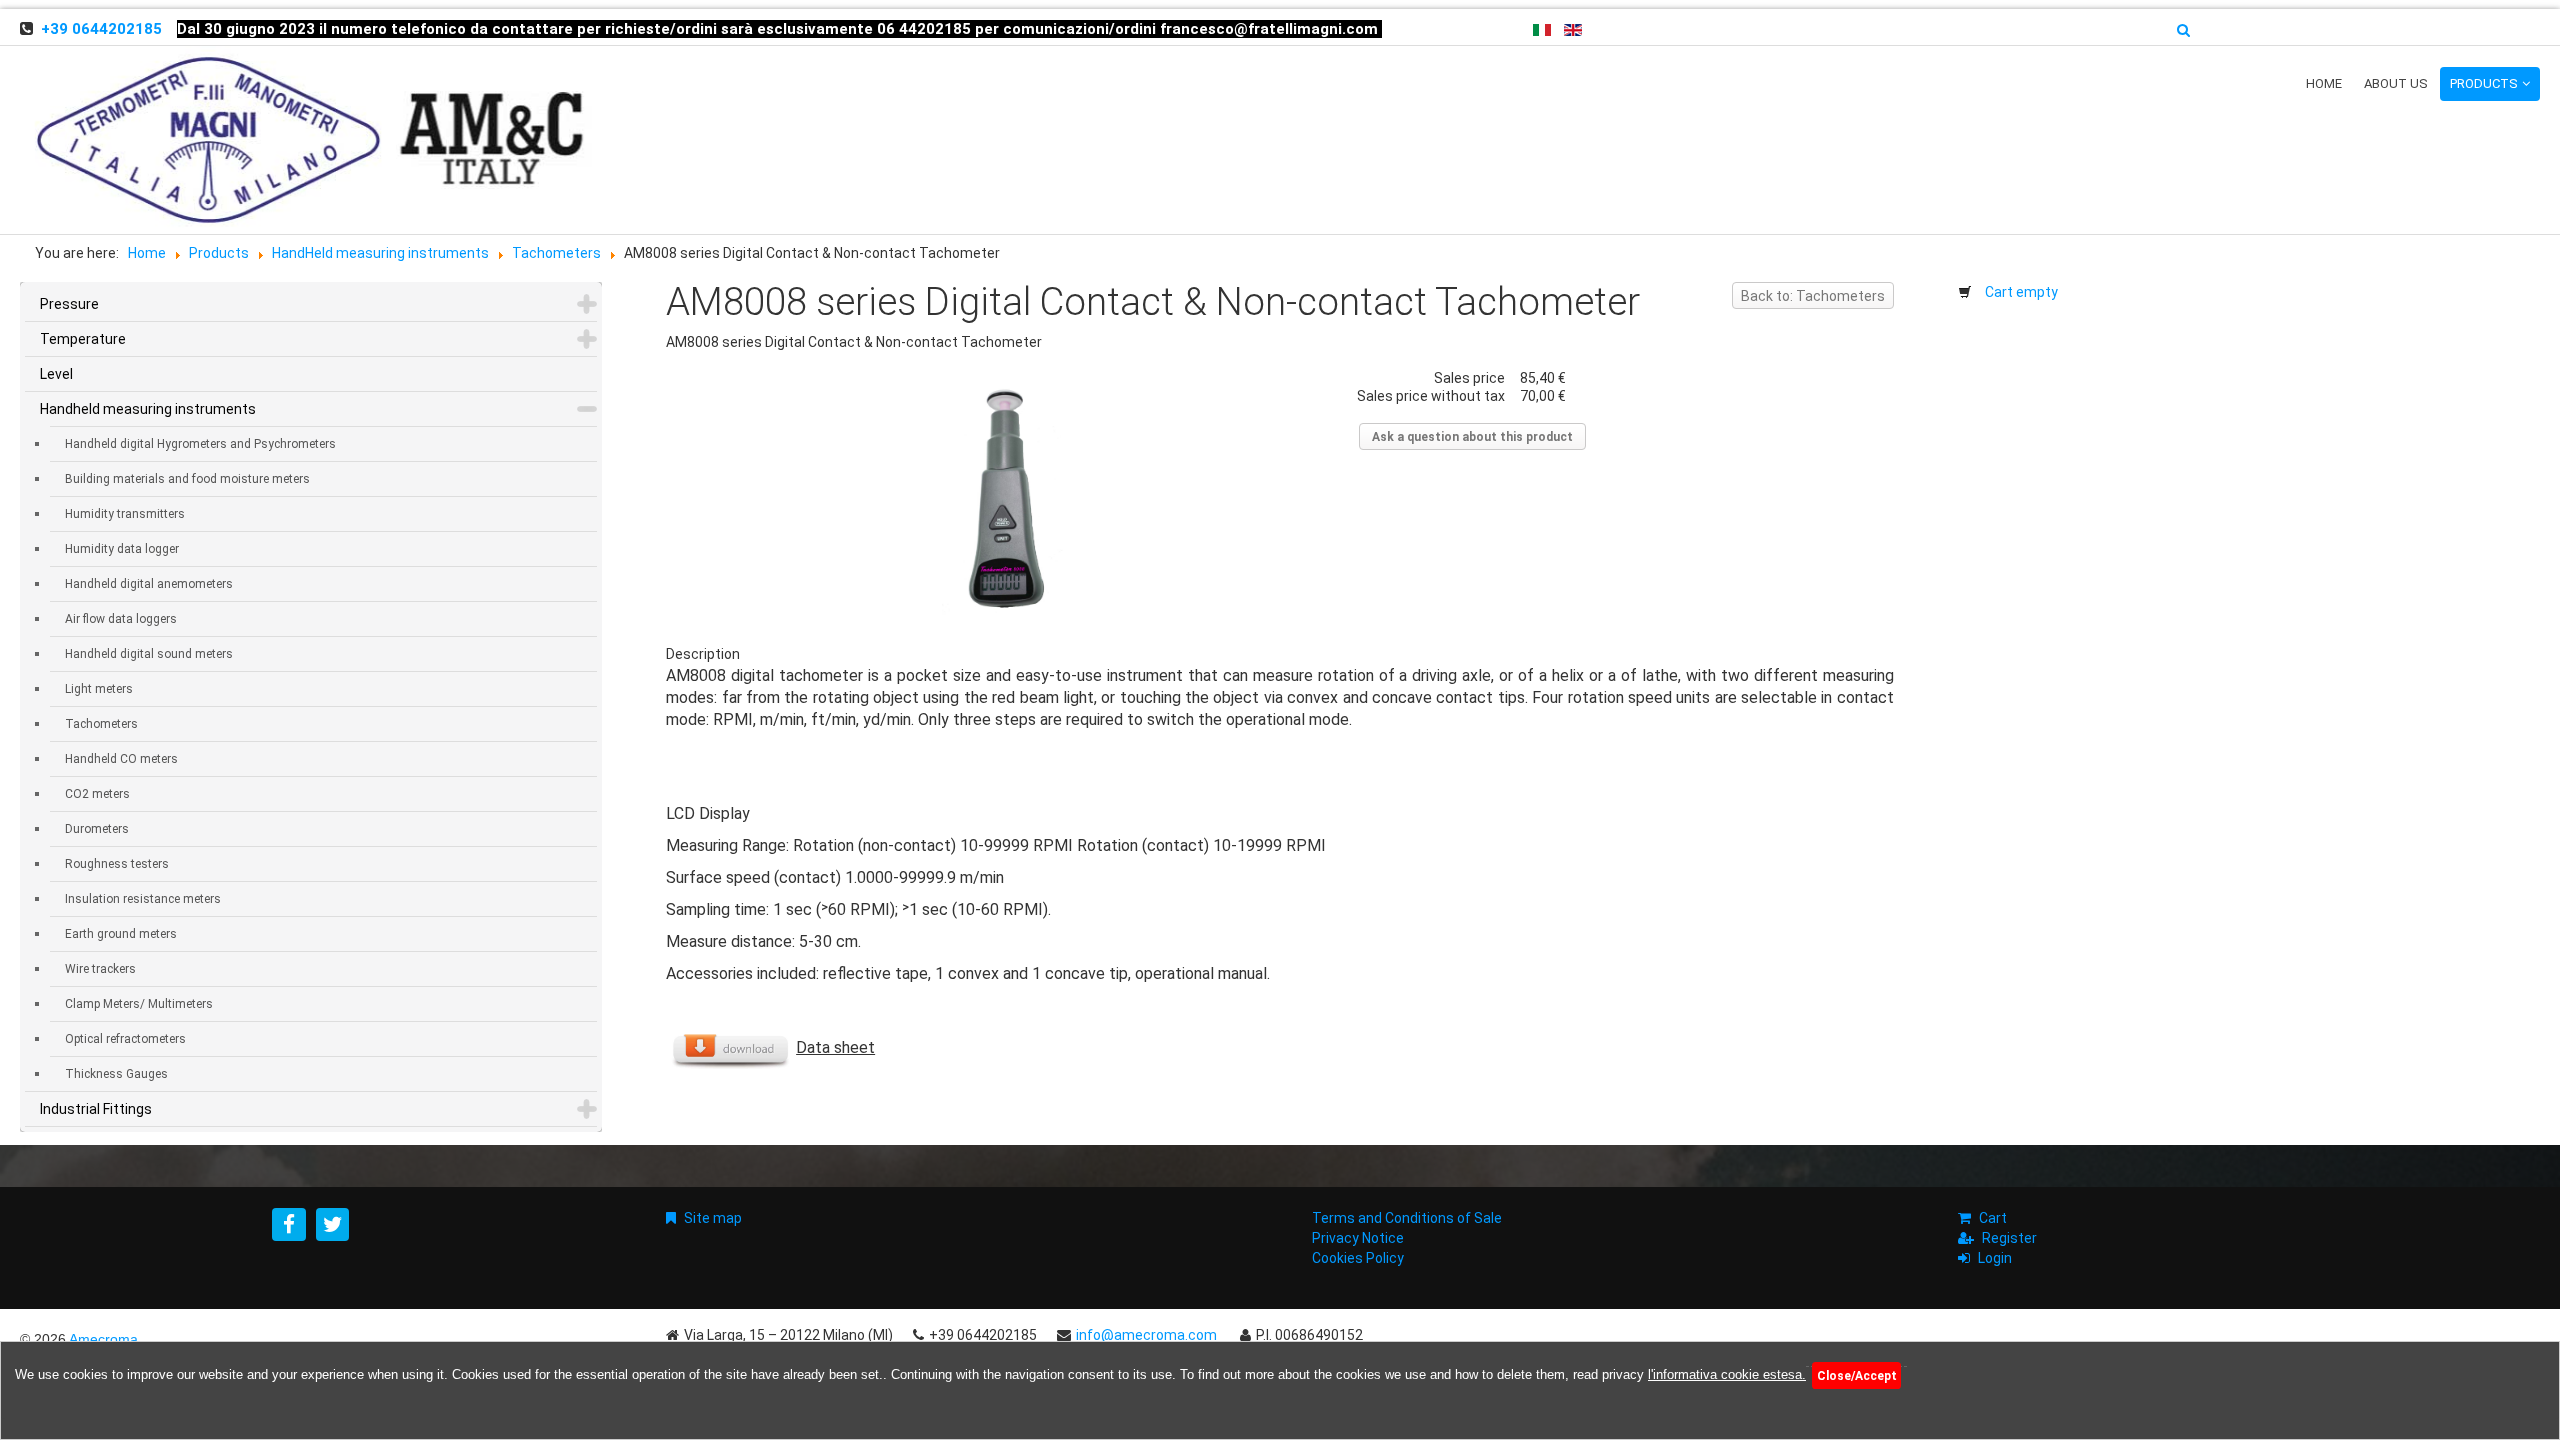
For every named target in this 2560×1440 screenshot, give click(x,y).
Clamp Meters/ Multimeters (139, 1004)
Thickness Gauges (116, 1074)
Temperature (83, 339)
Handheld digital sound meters (149, 654)
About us (2396, 83)
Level (56, 374)
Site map (713, 1218)
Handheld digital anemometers (149, 584)
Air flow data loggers (121, 619)
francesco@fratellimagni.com (1269, 29)
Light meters (99, 689)
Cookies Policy (1358, 1258)
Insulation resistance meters (143, 899)
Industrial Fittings (96, 1109)
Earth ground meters (121, 934)
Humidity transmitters (125, 514)
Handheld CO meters (121, 759)
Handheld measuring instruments (148, 409)
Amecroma (103, 1339)
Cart (1993, 1218)
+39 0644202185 (101, 29)
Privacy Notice (1358, 1238)
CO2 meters (97, 794)
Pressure (69, 304)
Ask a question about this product (1472, 437)
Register (2009, 1238)
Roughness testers (117, 864)
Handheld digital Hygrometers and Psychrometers (200, 444)
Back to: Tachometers (1813, 296)
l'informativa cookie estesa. (1727, 1374)
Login (1995, 1258)
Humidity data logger (122, 549)
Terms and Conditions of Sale (1407, 1218)
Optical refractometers (125, 1039)
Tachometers (101, 724)
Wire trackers (100, 969)
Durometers (97, 829)
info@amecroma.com (1146, 1335)
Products (2484, 83)
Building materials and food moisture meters (187, 479)
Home (2324, 83)
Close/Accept (1857, 1376)
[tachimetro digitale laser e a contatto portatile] (1003, 498)
